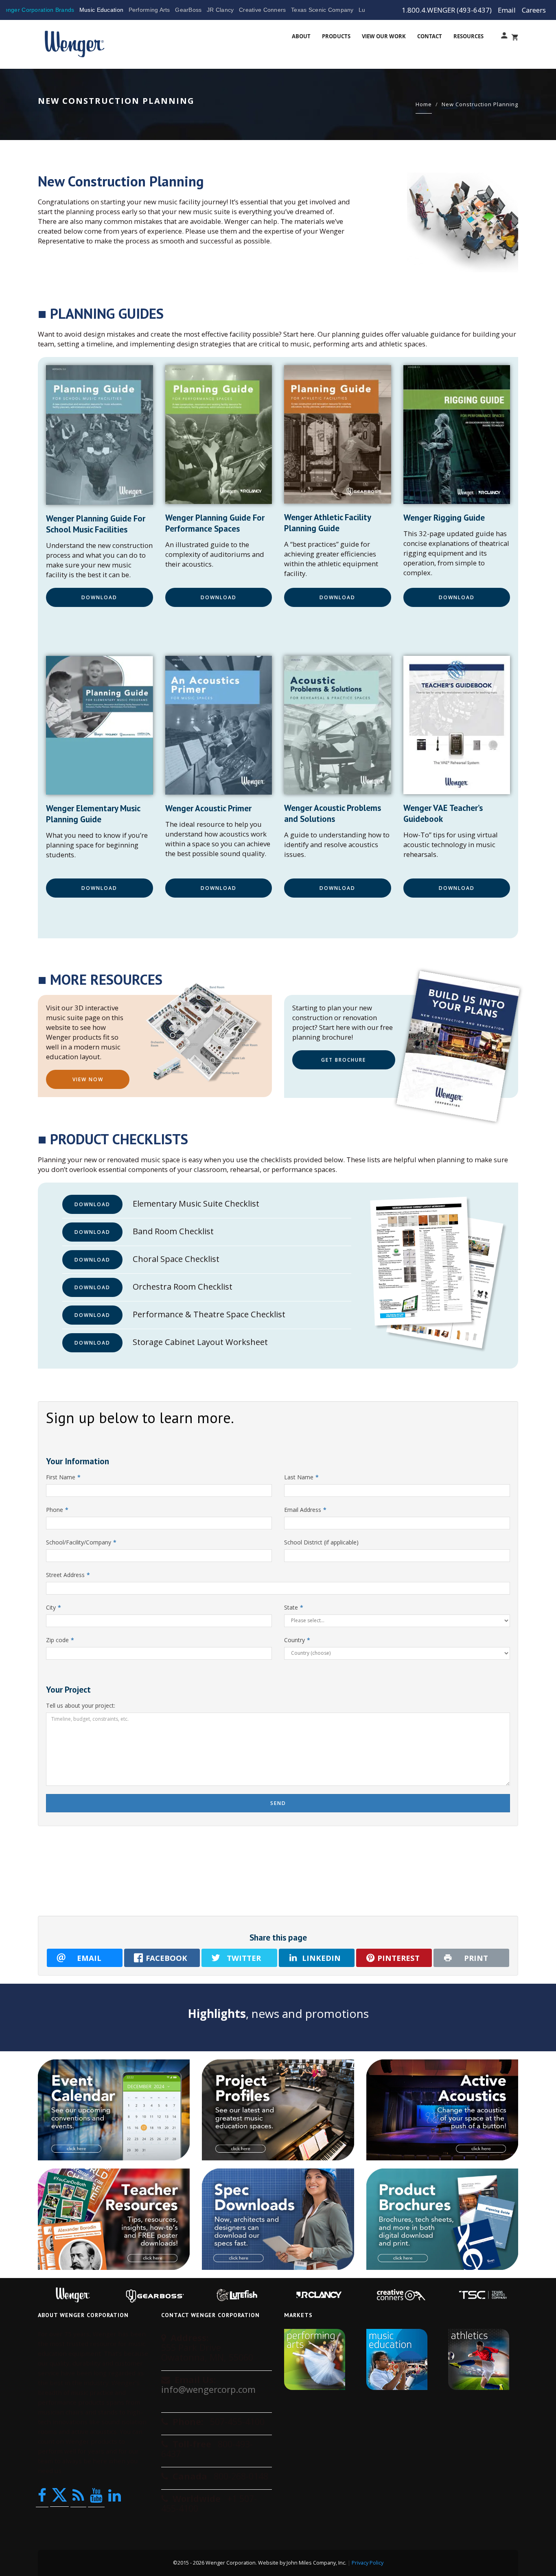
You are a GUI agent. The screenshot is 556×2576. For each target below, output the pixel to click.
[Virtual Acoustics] (442, 2110)
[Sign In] (502, 37)
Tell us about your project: (81, 1705)
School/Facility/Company (81, 1542)
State (294, 1607)
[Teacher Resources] (114, 2219)
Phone (57, 1510)
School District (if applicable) (321, 1542)
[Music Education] (401, 2359)
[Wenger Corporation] (74, 34)
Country (297, 1640)
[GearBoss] (155, 2295)
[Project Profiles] (278, 2110)
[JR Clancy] (319, 2295)
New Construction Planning (480, 104)
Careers (534, 10)
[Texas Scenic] (483, 2295)
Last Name (301, 1477)
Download (99, 597)
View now (88, 1079)
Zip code (60, 1640)
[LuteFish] (237, 2295)
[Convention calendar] (114, 2110)
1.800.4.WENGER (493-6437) (447, 10)
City (54, 1607)
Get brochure (344, 1060)
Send (278, 1803)
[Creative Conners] (401, 2295)
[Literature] (442, 2219)
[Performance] (319, 2359)
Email (507, 10)
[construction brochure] (459, 1046)
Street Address (68, 1575)
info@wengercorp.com (208, 2389)
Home (424, 104)
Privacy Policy (368, 2563)
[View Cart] (513, 37)
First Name (63, 1477)
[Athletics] (483, 2359)
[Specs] (278, 2219)
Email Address (305, 1510)
